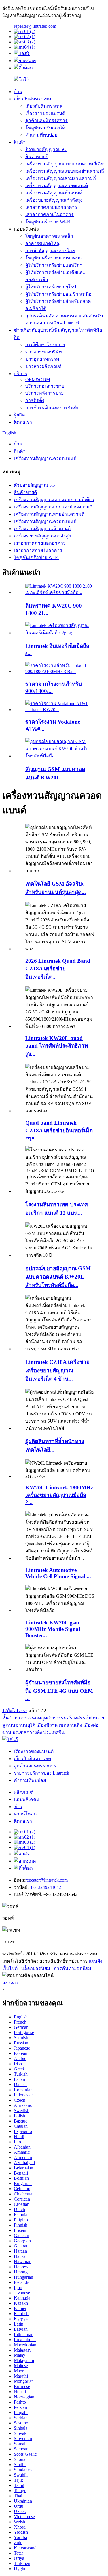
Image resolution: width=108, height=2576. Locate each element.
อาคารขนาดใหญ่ (43, 243)
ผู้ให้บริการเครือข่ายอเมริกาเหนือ (58, 294)
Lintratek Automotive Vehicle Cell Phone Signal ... (58, 1573)
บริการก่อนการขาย (45, 386)
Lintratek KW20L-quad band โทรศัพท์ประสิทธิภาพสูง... (57, 1046)
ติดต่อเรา (23, 422)
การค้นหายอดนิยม (73, 1968)
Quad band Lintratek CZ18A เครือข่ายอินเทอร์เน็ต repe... (59, 1130)
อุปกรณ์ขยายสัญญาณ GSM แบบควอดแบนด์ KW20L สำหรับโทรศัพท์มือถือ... (58, 1277)
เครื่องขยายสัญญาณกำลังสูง (54, 200)
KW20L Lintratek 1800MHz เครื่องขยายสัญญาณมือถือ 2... (59, 1495)
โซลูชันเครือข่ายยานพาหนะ (54, 258)
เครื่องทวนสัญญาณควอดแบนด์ (57, 186)
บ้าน (18, 92)
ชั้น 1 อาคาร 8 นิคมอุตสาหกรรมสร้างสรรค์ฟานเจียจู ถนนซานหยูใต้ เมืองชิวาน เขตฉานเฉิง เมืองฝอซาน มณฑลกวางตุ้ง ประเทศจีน (53, 1725)
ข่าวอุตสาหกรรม (42, 359)
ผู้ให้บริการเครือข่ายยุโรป (51, 287)
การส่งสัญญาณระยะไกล (50, 251)
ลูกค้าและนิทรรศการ (47, 120)
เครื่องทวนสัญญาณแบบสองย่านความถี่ (65, 171)
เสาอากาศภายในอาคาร (50, 214)
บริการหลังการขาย (44, 393)
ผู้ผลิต (19, 415)
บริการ (21, 374)
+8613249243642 (45, 1887)
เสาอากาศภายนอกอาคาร (51, 207)
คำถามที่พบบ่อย (41, 135)
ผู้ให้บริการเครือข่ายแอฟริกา (54, 265)
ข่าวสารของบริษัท (44, 352)
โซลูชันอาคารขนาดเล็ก (49, 236)
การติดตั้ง (35, 400)
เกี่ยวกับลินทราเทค (33, 99)
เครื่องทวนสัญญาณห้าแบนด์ (54, 193)
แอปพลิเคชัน (27, 1799)
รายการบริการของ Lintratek (41, 1773)
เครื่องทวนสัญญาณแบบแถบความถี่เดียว (66, 164)
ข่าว (18, 1807)
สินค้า (20, 142)
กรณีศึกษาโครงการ (45, 345)
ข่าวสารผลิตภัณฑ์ (43, 366)
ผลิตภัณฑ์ (24, 1792)
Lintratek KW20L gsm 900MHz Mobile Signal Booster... (53, 1629)
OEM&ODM (38, 380)
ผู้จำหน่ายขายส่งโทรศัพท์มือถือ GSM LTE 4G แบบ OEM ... (59, 1690)
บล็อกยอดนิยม (36, 1968)
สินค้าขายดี (37, 157)
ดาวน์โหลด (25, 1814)
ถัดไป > (14, 1711)
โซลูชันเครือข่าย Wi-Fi (48, 222)
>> (24, 1711)
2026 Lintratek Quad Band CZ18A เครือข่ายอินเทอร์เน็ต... (58, 969)
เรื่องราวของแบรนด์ (45, 113)
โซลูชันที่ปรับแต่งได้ (45, 128)
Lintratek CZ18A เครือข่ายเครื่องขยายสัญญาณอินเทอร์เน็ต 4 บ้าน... (57, 1370)
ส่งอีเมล (10, 1983)
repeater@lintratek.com (35, 26)
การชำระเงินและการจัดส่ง (52, 408)
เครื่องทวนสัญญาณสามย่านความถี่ (61, 178)
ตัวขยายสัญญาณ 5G (46, 149)
